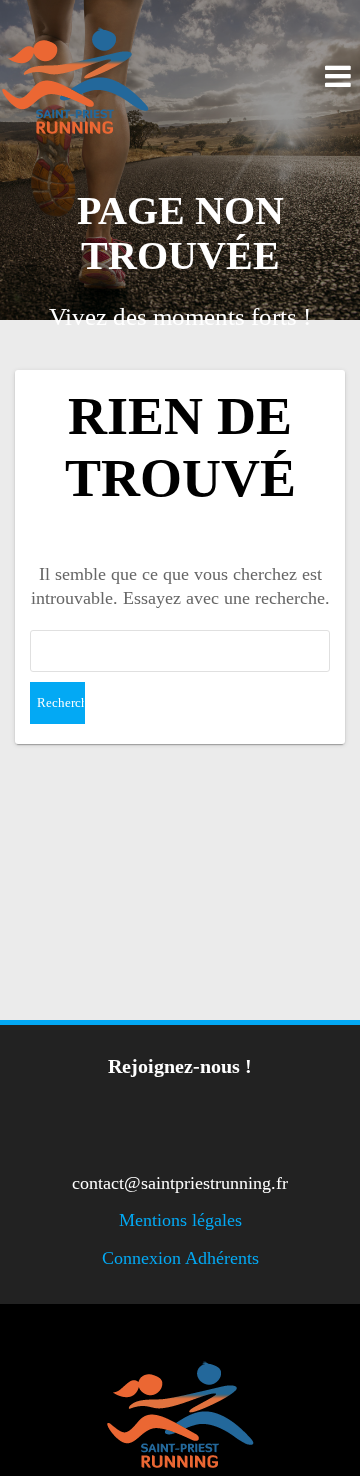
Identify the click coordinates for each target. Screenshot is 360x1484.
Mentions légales (180, 1220)
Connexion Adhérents (180, 1258)
